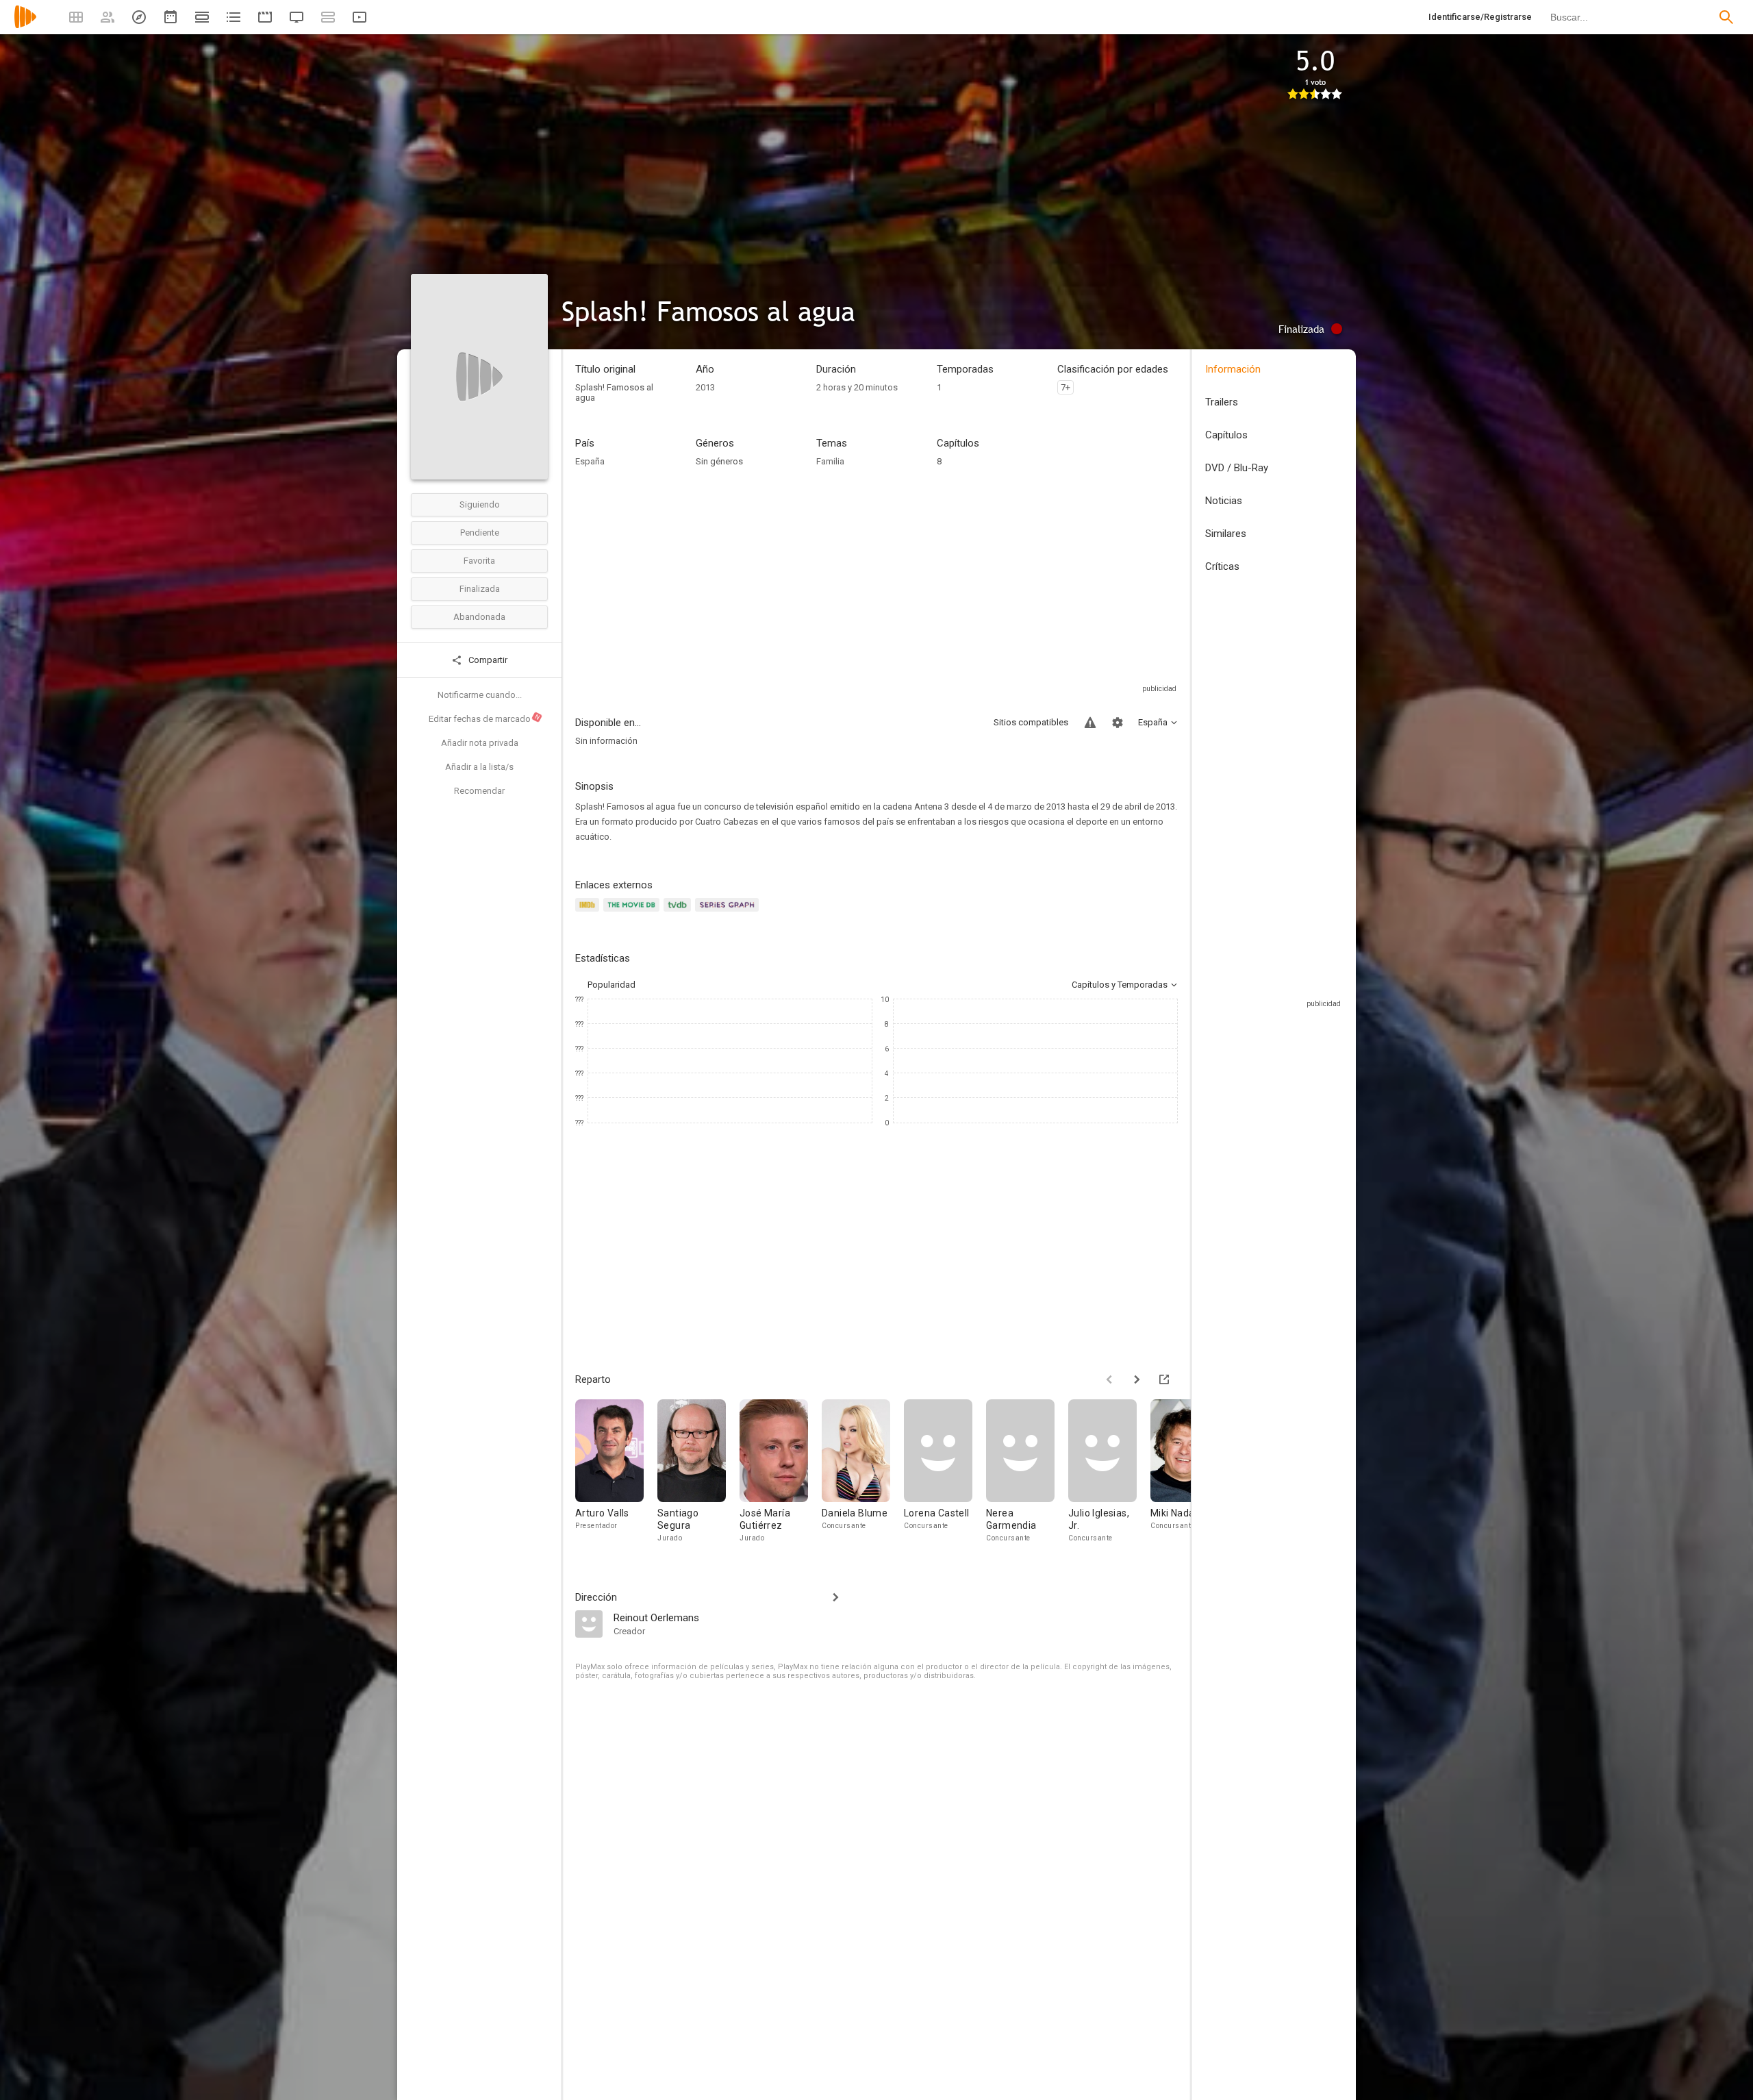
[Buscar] (1726, 17)
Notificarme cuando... (480, 695)
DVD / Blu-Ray (1237, 468)
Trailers (1222, 402)
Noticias (1224, 501)
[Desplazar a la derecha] (1137, 1379)
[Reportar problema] (1090, 723)
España (590, 461)
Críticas (1222, 566)
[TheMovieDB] (633, 913)
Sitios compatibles (1031, 722)
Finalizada (480, 589)
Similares (1226, 534)
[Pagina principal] (25, 26)
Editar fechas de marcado (485, 718)
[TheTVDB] (679, 913)
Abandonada (479, 617)
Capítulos (1226, 435)
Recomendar (479, 791)
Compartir (487, 660)
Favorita (479, 561)
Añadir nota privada (480, 743)
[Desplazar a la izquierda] (1109, 1379)
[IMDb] (589, 913)
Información (1233, 369)
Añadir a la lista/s (479, 767)
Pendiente (480, 533)
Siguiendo (480, 504)
